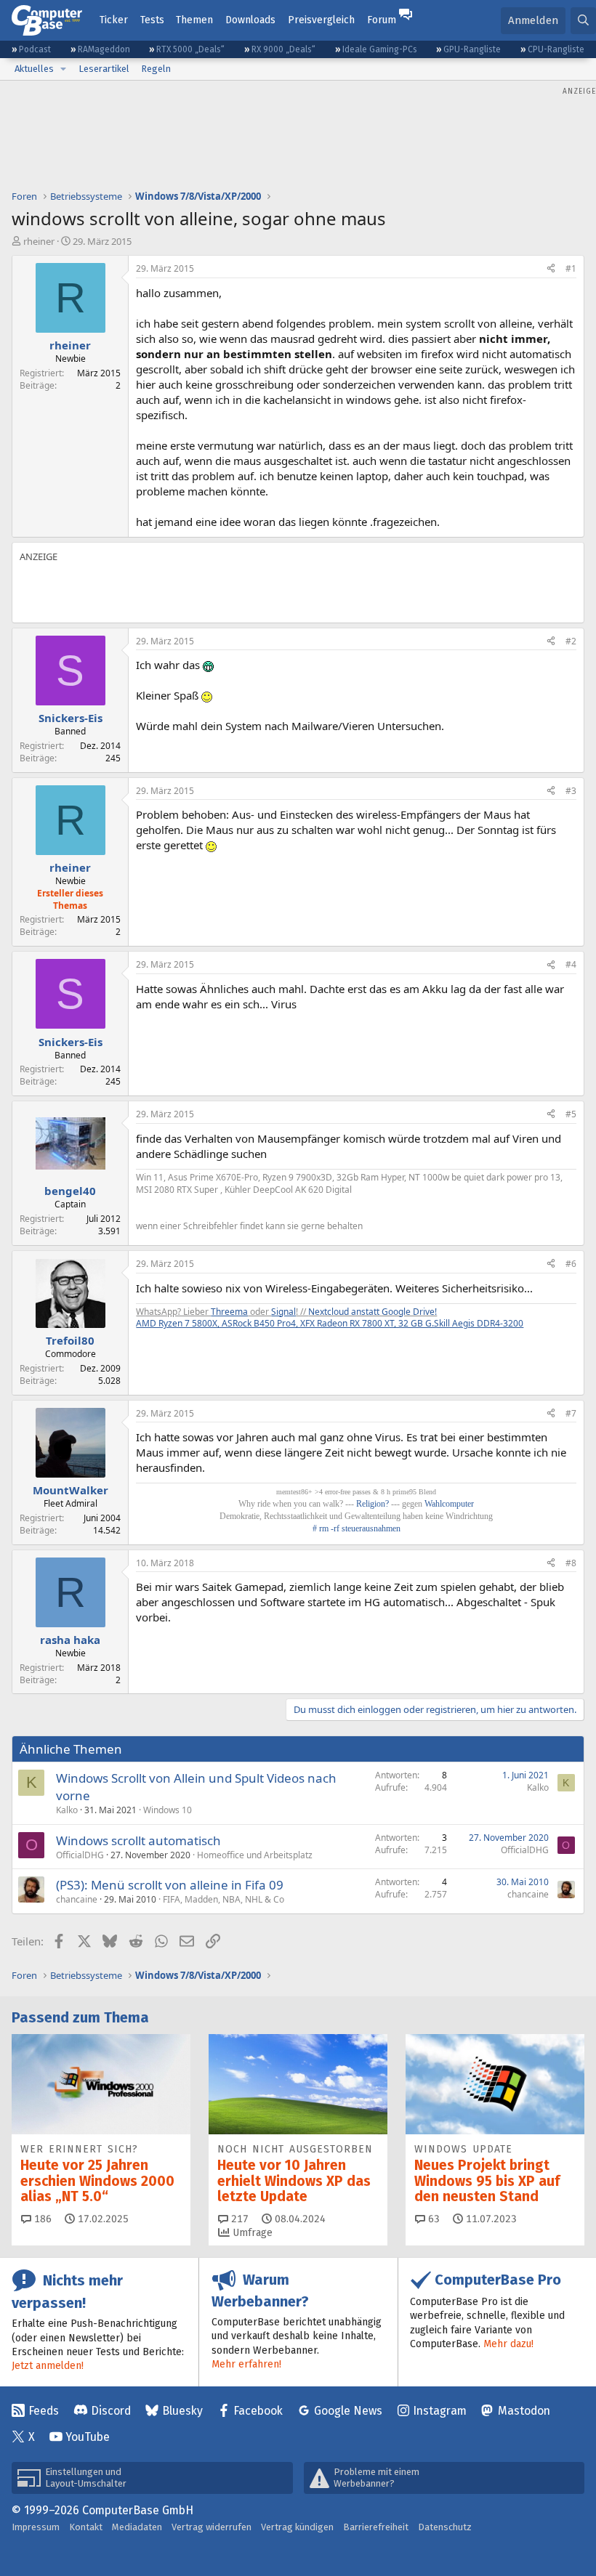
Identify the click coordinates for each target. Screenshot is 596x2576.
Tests (152, 20)
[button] (63, 69)
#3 (571, 791)
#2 (571, 641)
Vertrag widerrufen (212, 2527)
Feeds (44, 2411)
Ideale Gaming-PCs (380, 49)
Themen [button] (194, 20)
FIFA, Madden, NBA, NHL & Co (223, 1899)
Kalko (67, 1810)
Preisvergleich (321, 20)
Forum (382, 20)
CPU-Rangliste (556, 49)
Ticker (114, 20)
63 (432, 2219)
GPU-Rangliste (472, 49)
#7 (571, 1413)
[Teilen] (551, 269)
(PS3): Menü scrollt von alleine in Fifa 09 (170, 1885)
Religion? (372, 1504)
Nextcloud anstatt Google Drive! (372, 1312)
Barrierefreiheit (376, 2527)
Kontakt (86, 2527)
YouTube (88, 2437)
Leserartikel (104, 69)
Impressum (36, 2527)
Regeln (156, 69)
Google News (348, 2411)
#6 (571, 1264)
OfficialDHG (80, 1855)
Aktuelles (34, 69)
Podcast (35, 49)
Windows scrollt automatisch (138, 1840)
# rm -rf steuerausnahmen (357, 1528)
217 (238, 2219)
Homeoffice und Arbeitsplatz (255, 1855)
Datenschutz (445, 2527)
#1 (571, 268)
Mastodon (524, 2411)
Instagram (440, 2411)
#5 (571, 1114)
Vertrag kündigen (297, 2527)
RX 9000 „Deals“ (283, 49)
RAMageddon (104, 49)
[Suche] (583, 21)
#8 (571, 1563)
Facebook (258, 2411)
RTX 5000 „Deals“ (190, 49)
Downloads (250, 20)
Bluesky (182, 2411)
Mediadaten (137, 2527)
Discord (111, 2411)
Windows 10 (168, 1810)
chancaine (77, 1899)
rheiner (39, 241)
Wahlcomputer (449, 1504)
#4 (571, 964)
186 (41, 2219)
